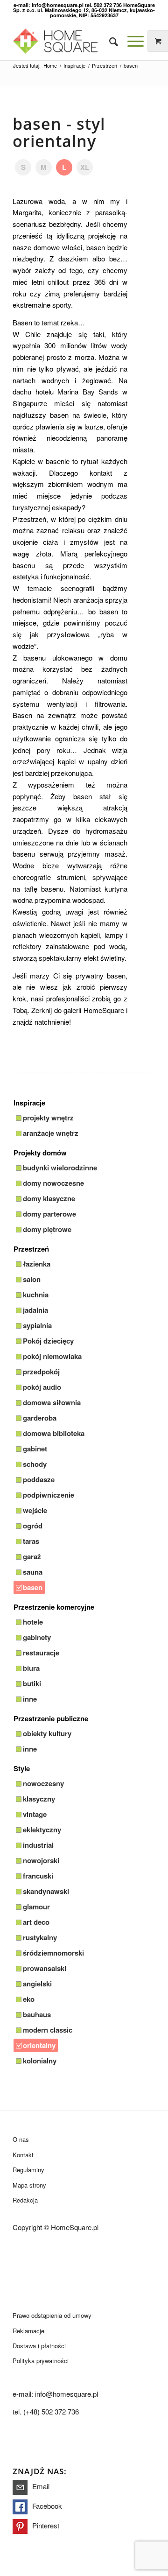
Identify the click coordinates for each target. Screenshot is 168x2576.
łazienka (37, 1264)
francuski (38, 1876)
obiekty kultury (47, 1733)
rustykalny (40, 1937)
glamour (36, 1907)
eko (29, 1999)
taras (31, 1541)
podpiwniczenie (49, 1495)
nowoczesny (43, 1783)
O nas (21, 2139)
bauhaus (37, 2014)
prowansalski (45, 1968)
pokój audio (42, 1387)
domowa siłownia (52, 1402)
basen (33, 1587)
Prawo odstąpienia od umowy (52, 2315)
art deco (36, 1922)
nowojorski (41, 1860)
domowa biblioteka (54, 1433)
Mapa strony (29, 2185)
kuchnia (36, 1295)
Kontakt (23, 2155)
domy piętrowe (47, 1229)
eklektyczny (42, 1830)
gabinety (37, 1637)
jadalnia (35, 1310)
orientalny (39, 2045)
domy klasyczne (49, 1198)
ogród (33, 1526)
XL (85, 167)
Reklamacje (28, 2331)
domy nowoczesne (53, 1183)
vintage (35, 1814)
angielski (37, 1984)
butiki (32, 1683)
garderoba (40, 1418)
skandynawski (46, 1891)
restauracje (41, 1653)
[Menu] (131, 41)
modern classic (48, 2030)
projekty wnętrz (48, 1118)
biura (31, 1668)
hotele (33, 1622)
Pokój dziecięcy (48, 1341)
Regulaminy (28, 2170)
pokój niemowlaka (52, 1356)
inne (30, 1699)
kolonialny (40, 2061)
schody (35, 1464)
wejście (35, 1510)
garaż (32, 1556)
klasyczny (39, 1799)
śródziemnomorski (53, 1953)
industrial (38, 1845)
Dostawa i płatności (39, 2346)
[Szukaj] (109, 41)
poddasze (39, 1479)
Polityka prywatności (41, 2361)
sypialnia (37, 1325)
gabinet (35, 1449)
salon (32, 1279)
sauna (33, 1572)
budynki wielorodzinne (60, 1168)
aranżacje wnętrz (51, 1133)
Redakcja (25, 2200)
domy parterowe (49, 1214)
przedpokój (41, 1372)
